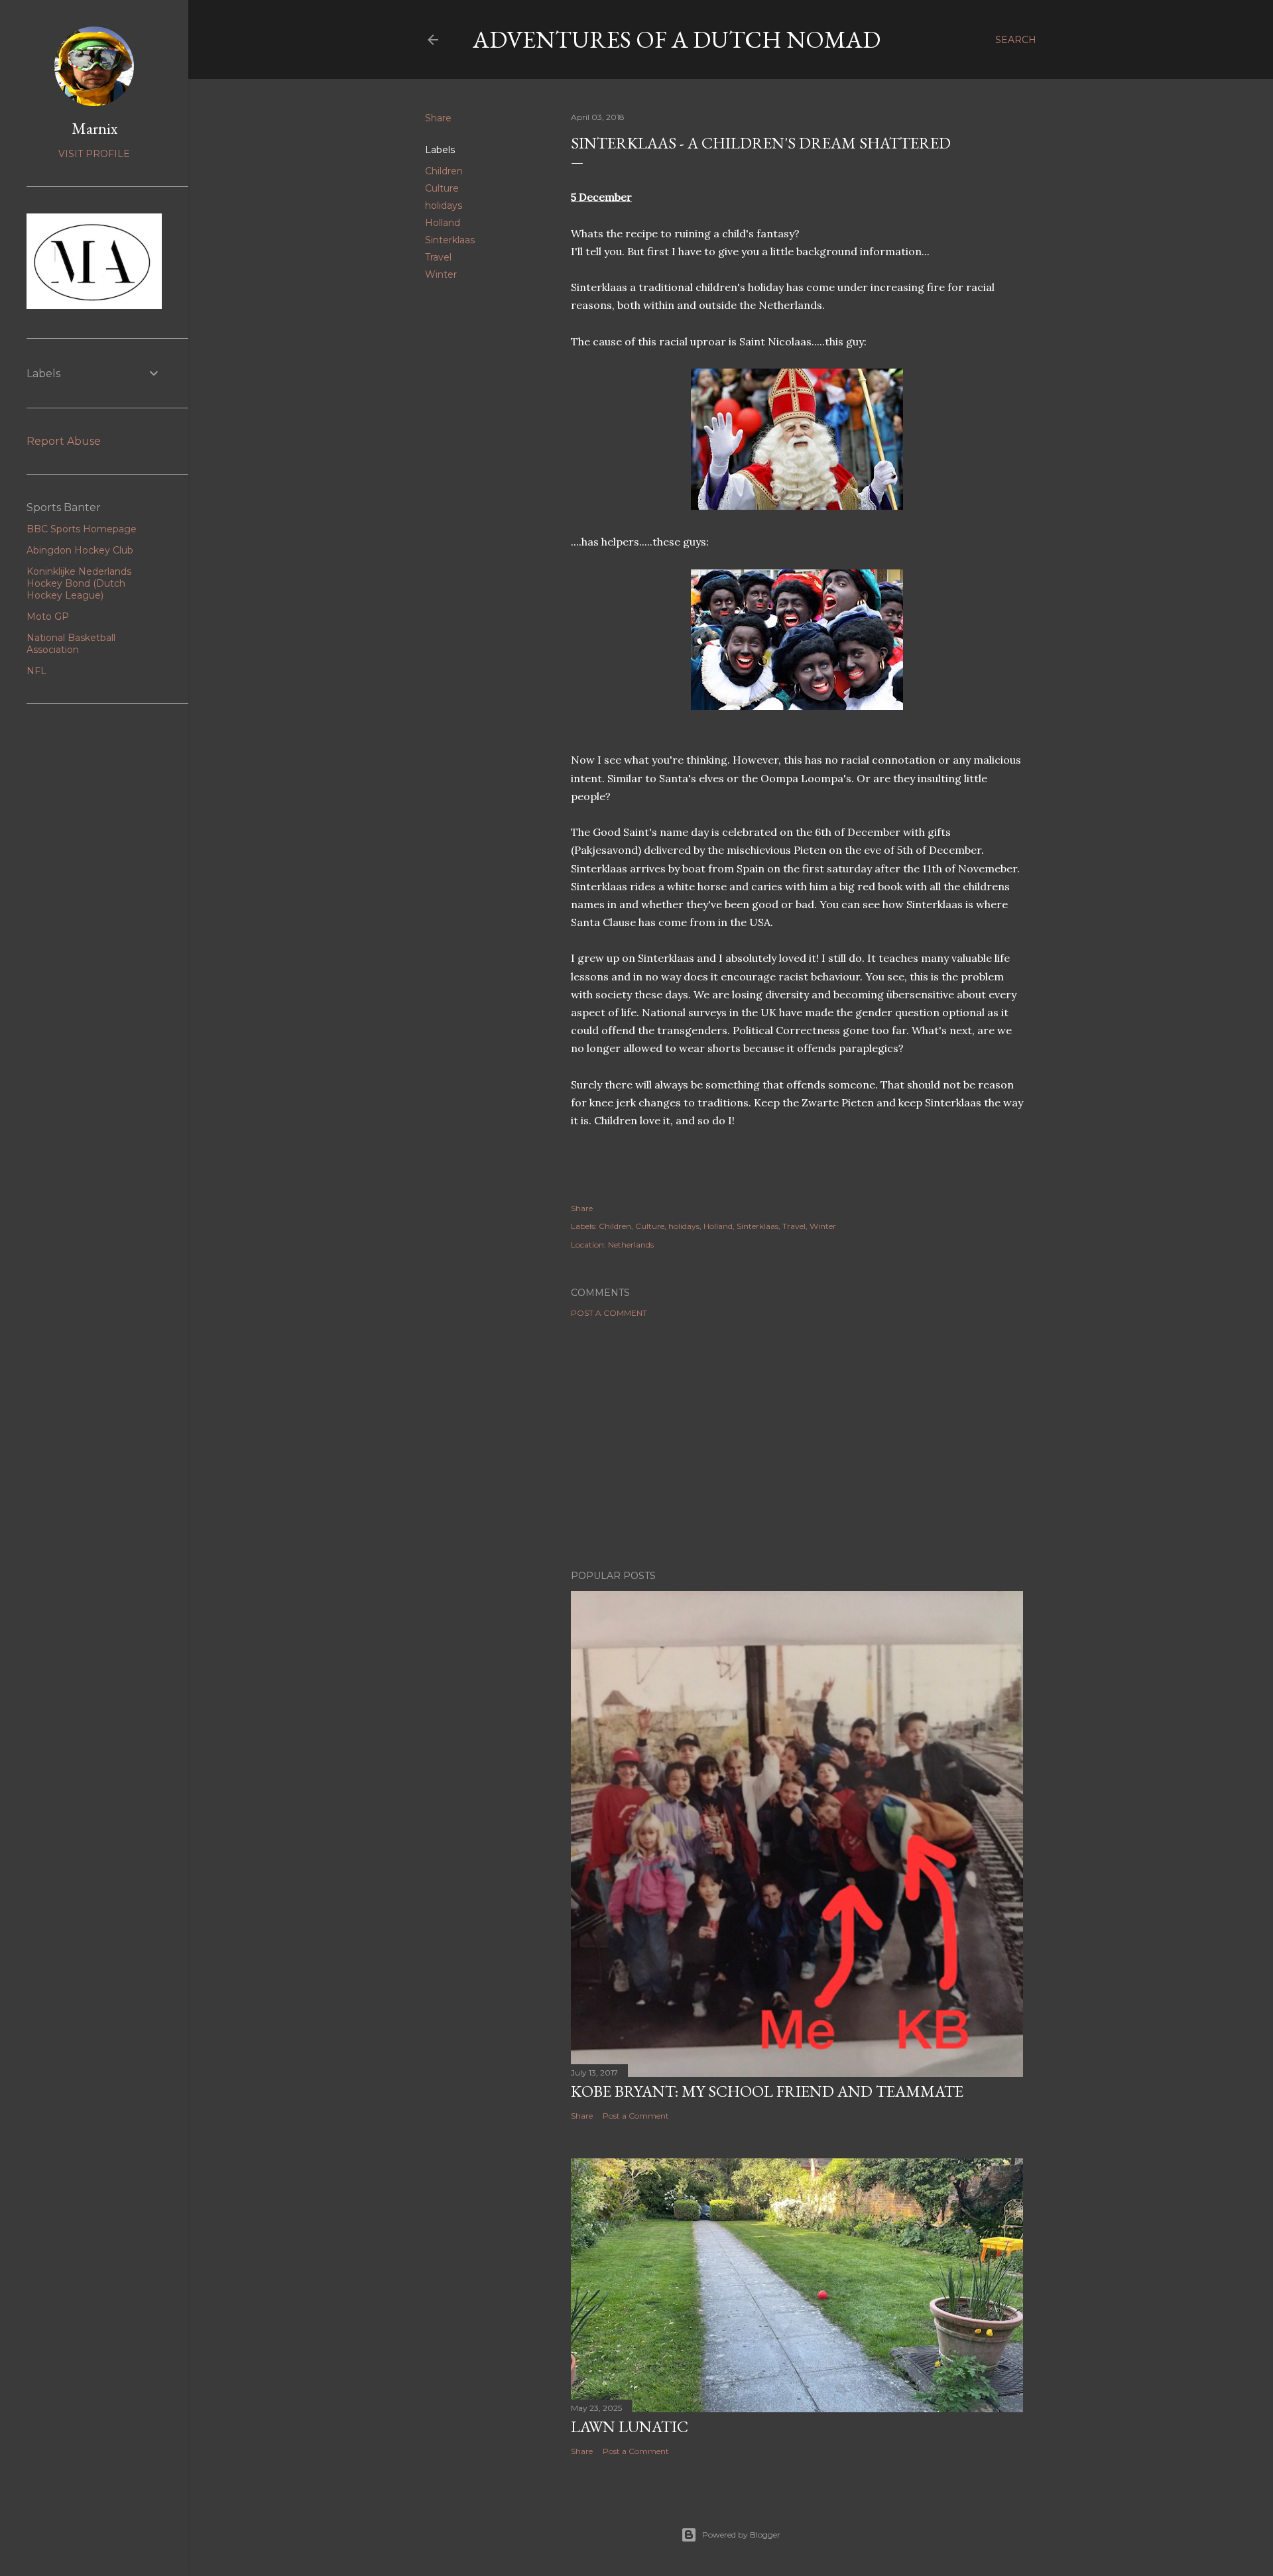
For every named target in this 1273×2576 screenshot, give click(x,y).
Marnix (94, 128)
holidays (444, 205)
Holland (443, 223)
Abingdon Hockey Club (80, 550)
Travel (438, 257)
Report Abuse (64, 441)
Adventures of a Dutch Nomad (677, 39)
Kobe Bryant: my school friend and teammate (767, 2091)
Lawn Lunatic (630, 2427)
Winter (441, 274)
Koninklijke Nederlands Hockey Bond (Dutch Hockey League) (79, 583)
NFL (36, 671)
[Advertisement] (797, 1444)
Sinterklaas (450, 240)
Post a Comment (609, 1313)
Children (444, 171)
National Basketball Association (71, 644)
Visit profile (94, 154)
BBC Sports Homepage (82, 529)
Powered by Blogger (741, 2535)
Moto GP (48, 616)
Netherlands (631, 1245)
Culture (442, 188)
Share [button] (438, 118)
